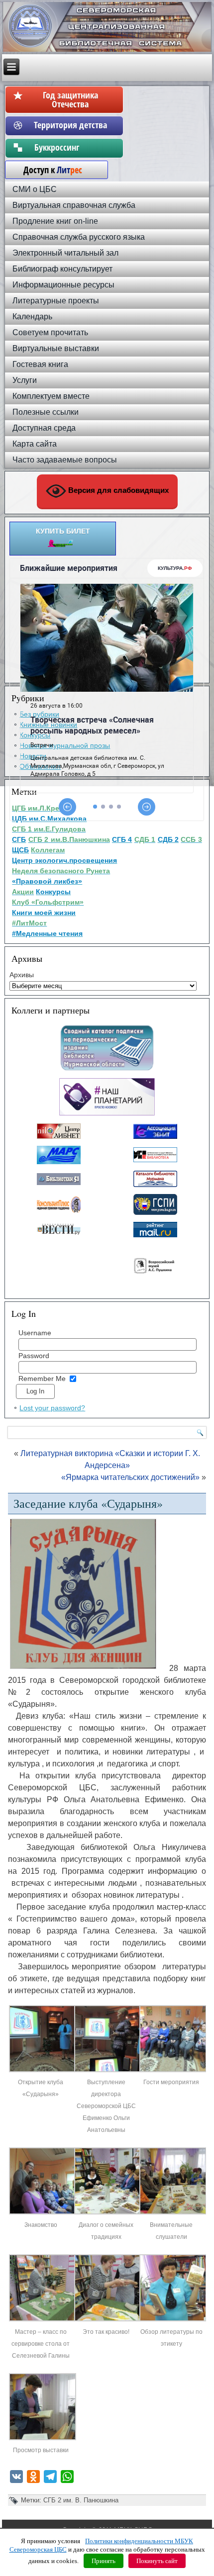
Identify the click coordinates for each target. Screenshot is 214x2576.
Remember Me (42, 1379)
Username (35, 1333)
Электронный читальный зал (65, 253)
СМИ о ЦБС (35, 189)
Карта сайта (35, 444)
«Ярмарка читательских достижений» (130, 1477)
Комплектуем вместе (51, 396)
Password (34, 1356)
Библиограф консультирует (62, 269)
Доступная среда (44, 428)
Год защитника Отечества (70, 99)
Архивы (22, 975)
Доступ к (48, 170)
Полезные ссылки (46, 412)
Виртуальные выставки (56, 348)
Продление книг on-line (55, 221)
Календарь (32, 317)
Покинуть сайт (157, 2561)
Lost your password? (52, 1408)
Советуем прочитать (50, 332)
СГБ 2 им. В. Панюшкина (81, 2500)
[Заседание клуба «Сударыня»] (42, 2070)
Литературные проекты (56, 301)
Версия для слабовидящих (117, 490)
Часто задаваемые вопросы (65, 460)
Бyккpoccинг (70, 147)
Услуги (25, 380)
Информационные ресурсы (63, 285)
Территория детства (70, 125)
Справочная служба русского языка (79, 237)
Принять (104, 2561)
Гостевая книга (40, 364)
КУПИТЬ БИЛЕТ (63, 531)
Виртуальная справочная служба (74, 205)
